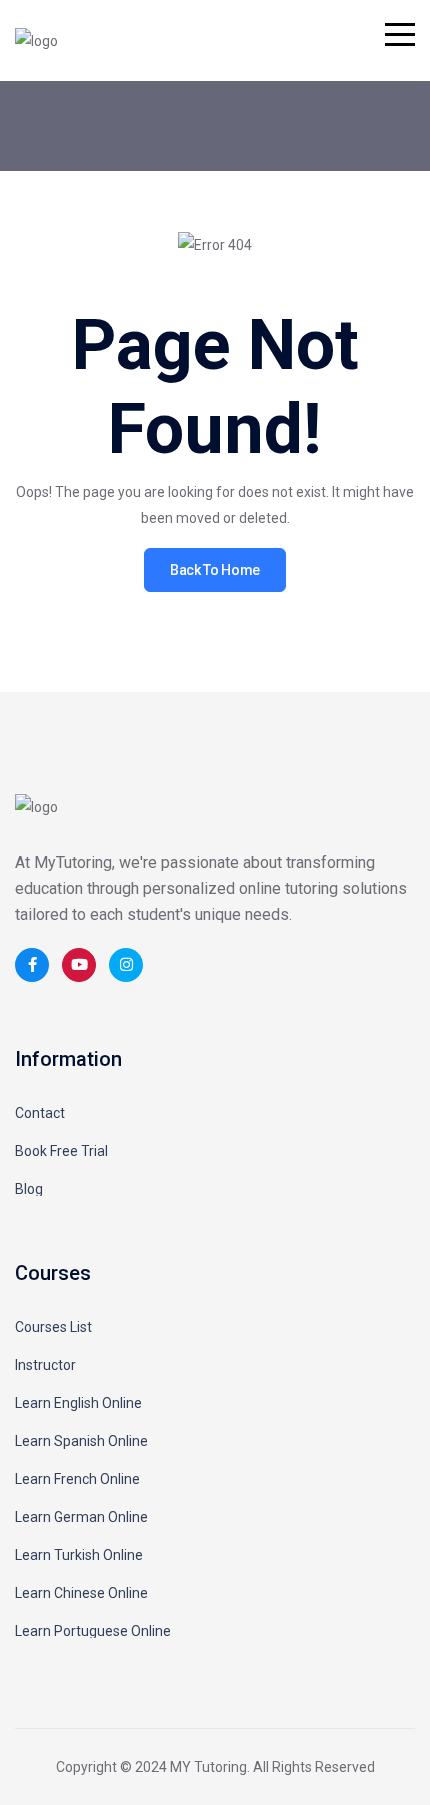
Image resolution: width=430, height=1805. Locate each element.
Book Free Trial (61, 1151)
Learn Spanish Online (81, 1441)
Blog (29, 1189)
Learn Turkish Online (79, 1555)
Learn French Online (77, 1479)
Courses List (53, 1327)
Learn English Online (78, 1403)
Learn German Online (81, 1517)
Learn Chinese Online (81, 1593)
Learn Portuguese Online (93, 1631)
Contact (40, 1113)
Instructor (45, 1365)
